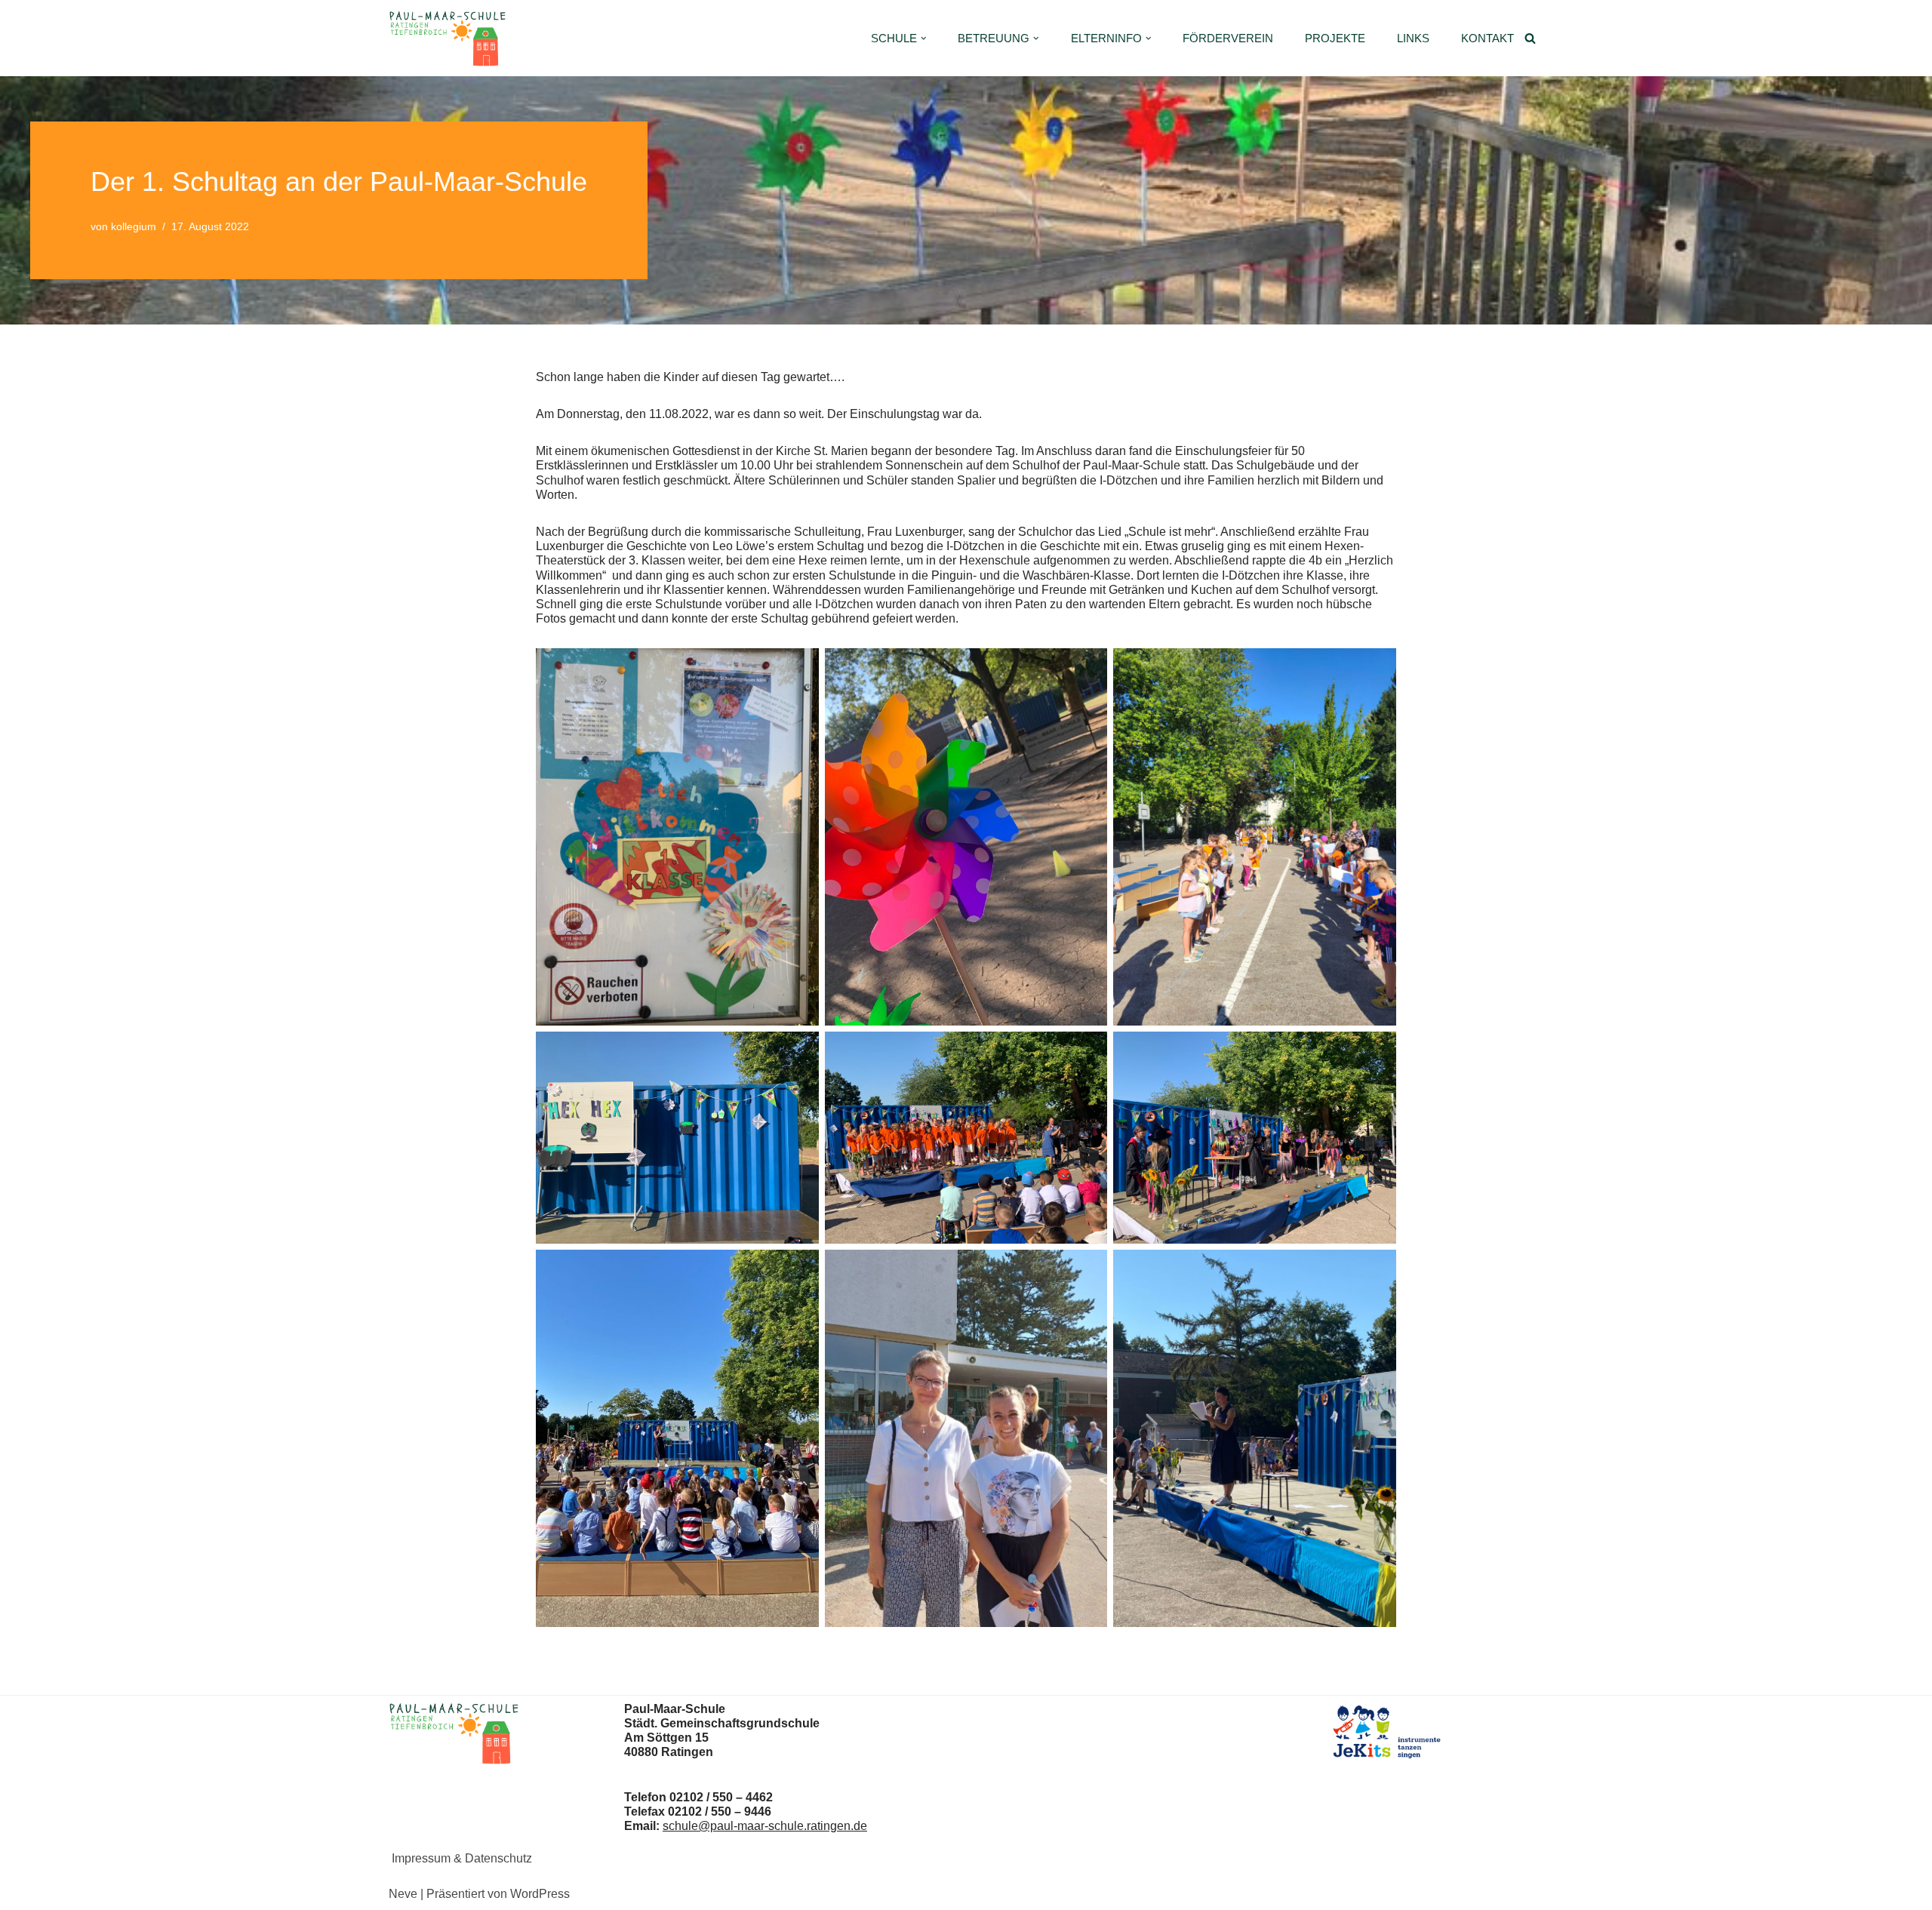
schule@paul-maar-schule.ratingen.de (765, 1826)
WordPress (540, 1894)
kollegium (134, 226)
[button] (924, 38)
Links (1413, 38)
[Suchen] (1530, 38)
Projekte (1335, 38)
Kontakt (1487, 38)
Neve (403, 1894)
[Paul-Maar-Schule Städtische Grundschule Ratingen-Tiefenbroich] (451, 38)
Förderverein (1228, 38)
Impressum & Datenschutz (462, 1858)
